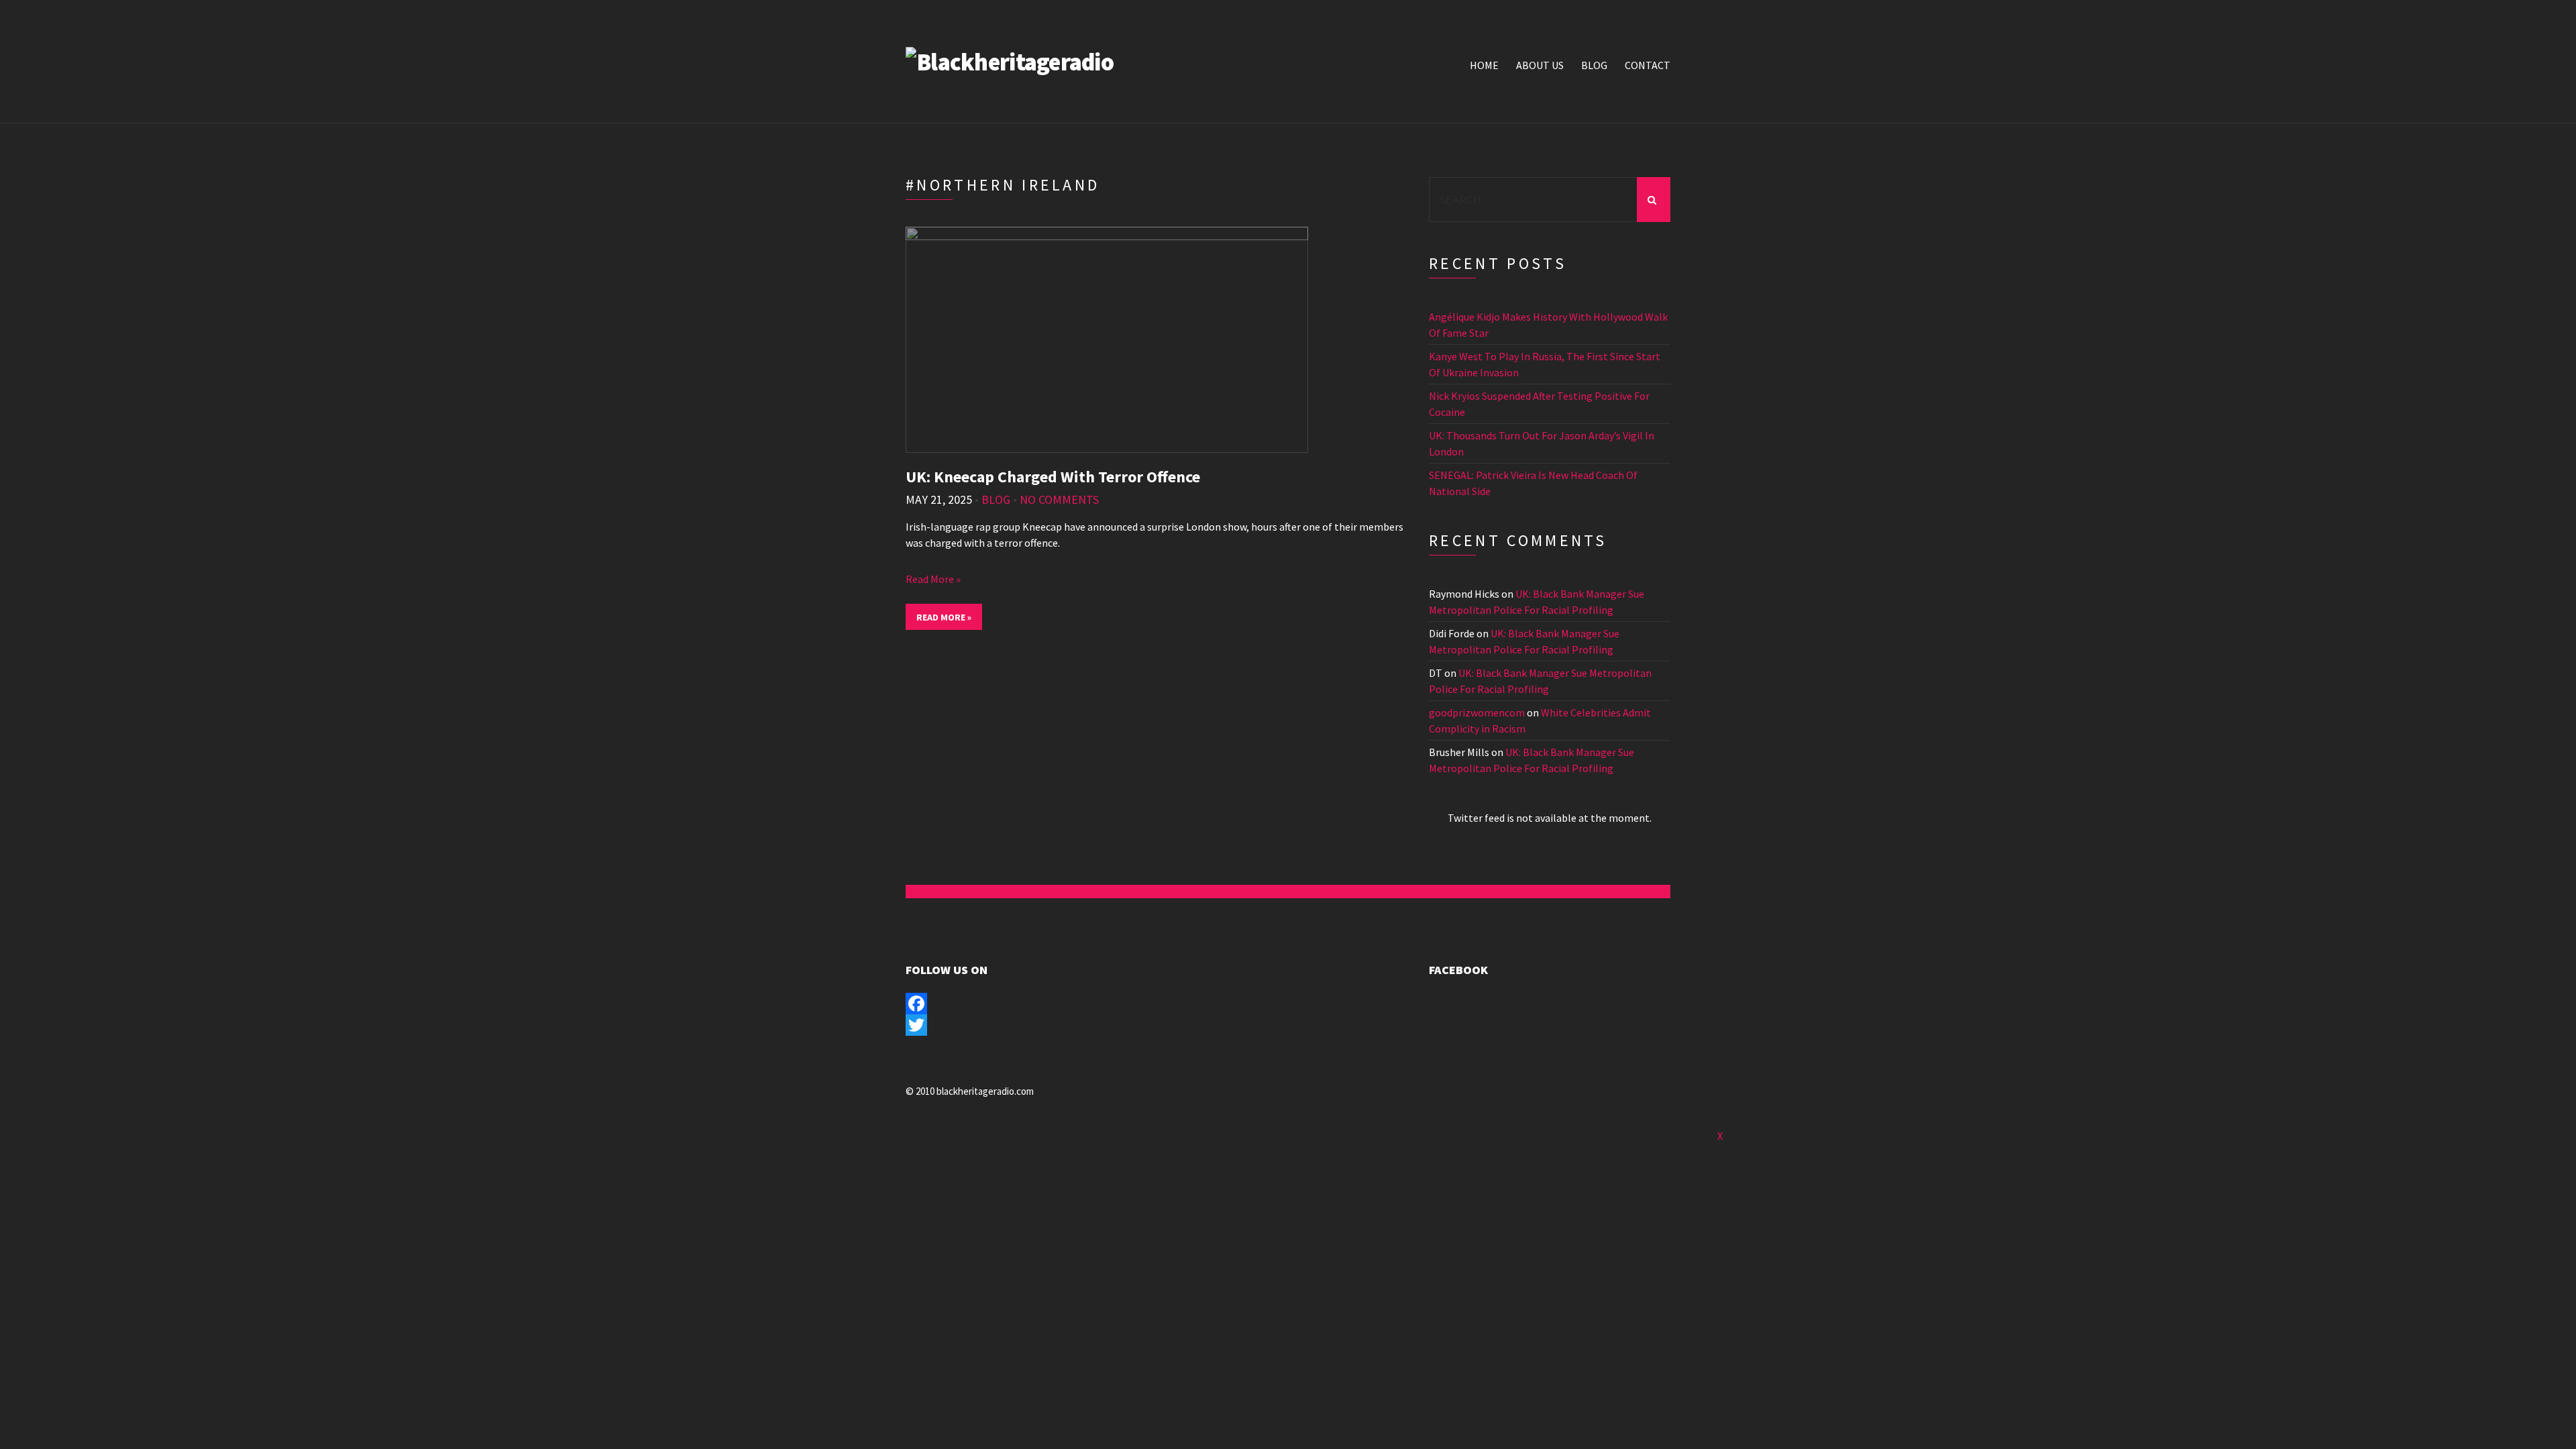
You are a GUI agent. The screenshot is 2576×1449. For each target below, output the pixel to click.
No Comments (1059, 499)
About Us (1540, 65)
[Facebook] (1026, 1004)
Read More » (933, 579)
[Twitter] (1026, 1025)
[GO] (1654, 200)
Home (1484, 65)
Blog (1594, 65)
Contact (1648, 65)
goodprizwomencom (1477, 712)
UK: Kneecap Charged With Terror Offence (1053, 477)
